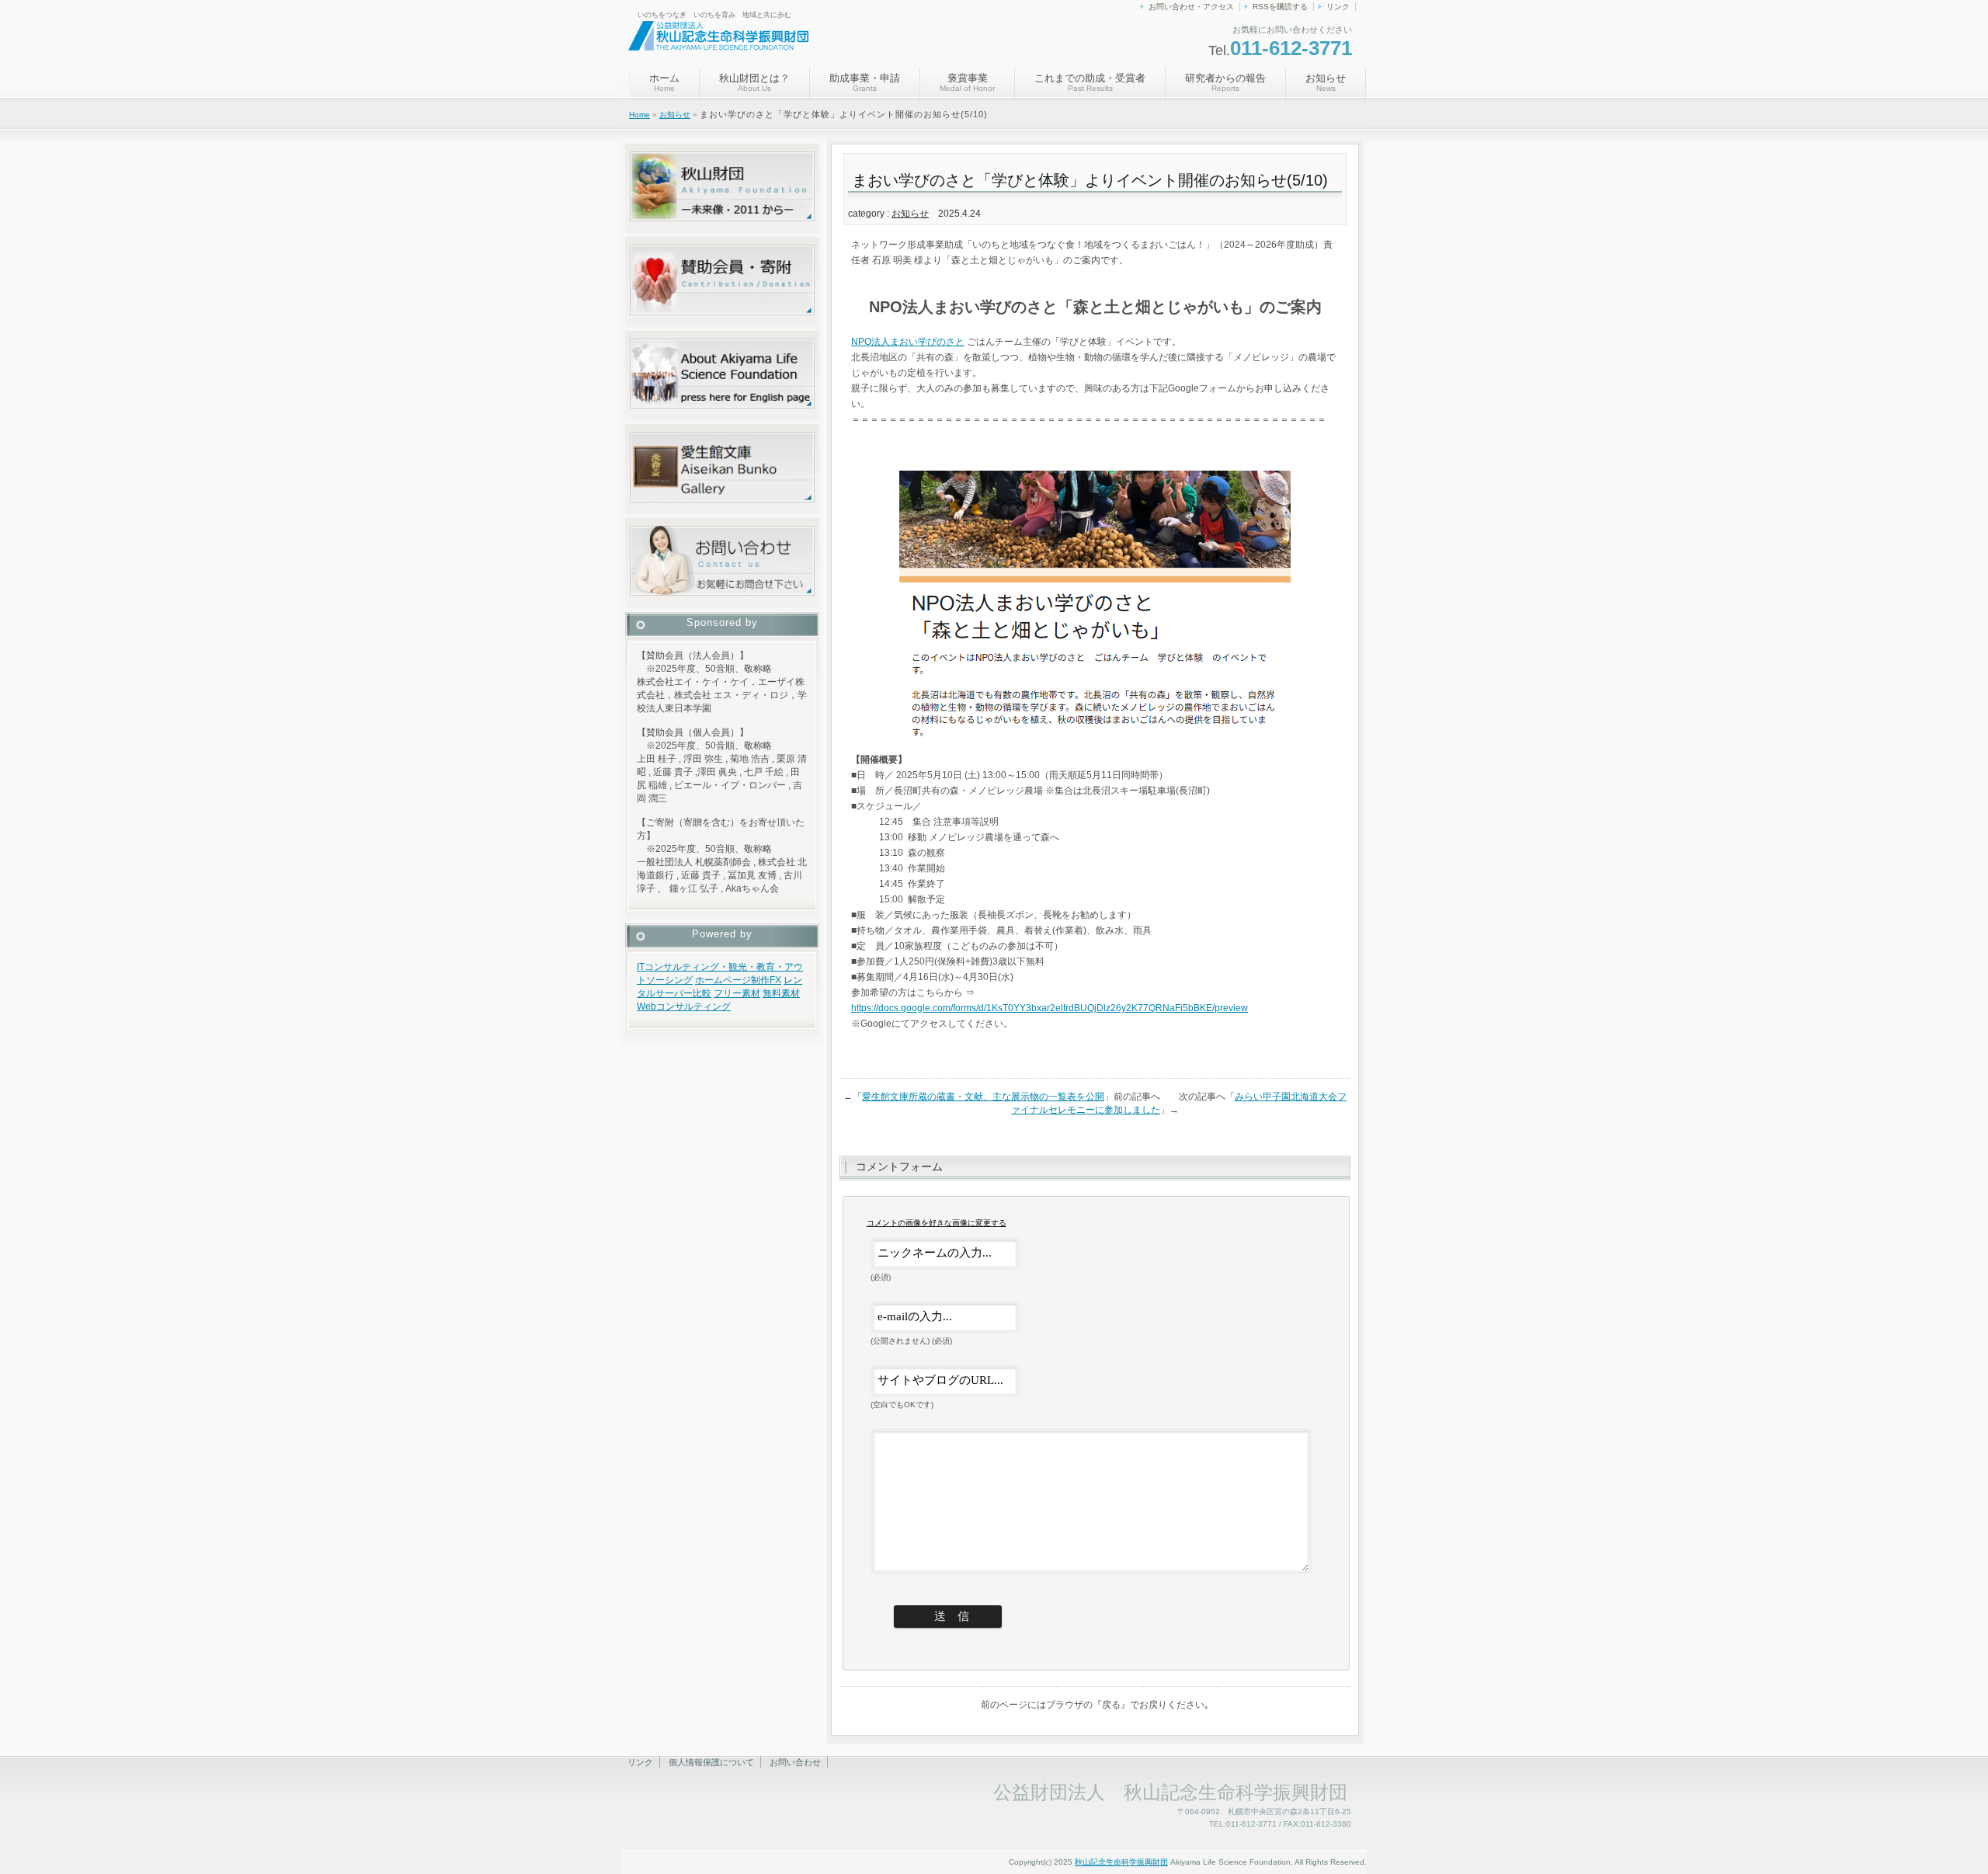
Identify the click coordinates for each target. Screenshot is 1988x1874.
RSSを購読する (1280, 7)
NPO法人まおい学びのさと (908, 342)
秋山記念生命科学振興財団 (1121, 1862)
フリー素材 (737, 993)
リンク (1338, 7)
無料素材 (781, 993)
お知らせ (1326, 82)
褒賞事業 (967, 82)
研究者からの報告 (1225, 82)
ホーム (664, 82)
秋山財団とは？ (754, 82)
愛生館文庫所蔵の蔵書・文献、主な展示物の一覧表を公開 (983, 1097)
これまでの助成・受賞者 (1090, 82)
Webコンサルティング (684, 1007)
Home (639, 115)
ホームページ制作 (732, 980)
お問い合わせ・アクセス (1191, 7)
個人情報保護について (711, 1762)
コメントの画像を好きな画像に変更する (937, 1223)
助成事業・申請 (865, 82)
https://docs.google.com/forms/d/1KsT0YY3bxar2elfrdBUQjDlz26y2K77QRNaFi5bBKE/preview (1050, 1008)
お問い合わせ (795, 1762)
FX (775, 980)
